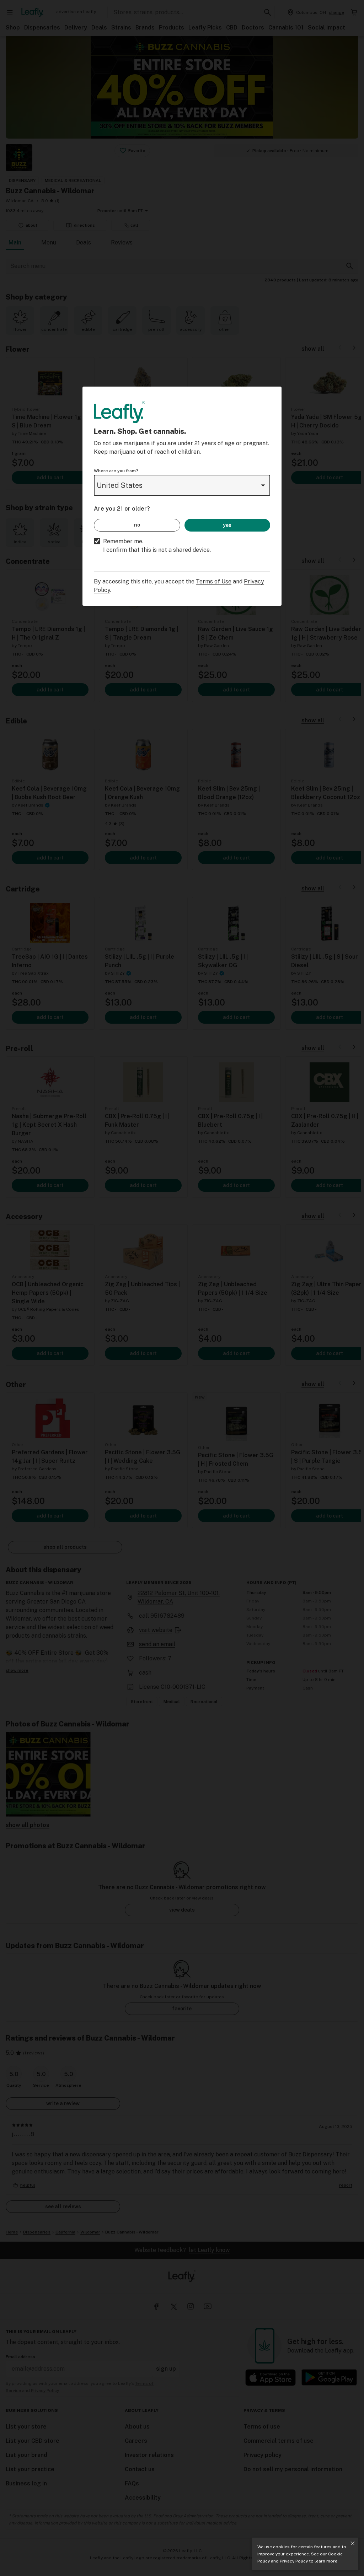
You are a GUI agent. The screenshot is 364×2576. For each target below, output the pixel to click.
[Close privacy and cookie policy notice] (353, 2543)
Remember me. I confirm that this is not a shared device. (157, 546)
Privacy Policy (294, 2561)
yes (227, 525)
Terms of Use (214, 581)
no (137, 525)
